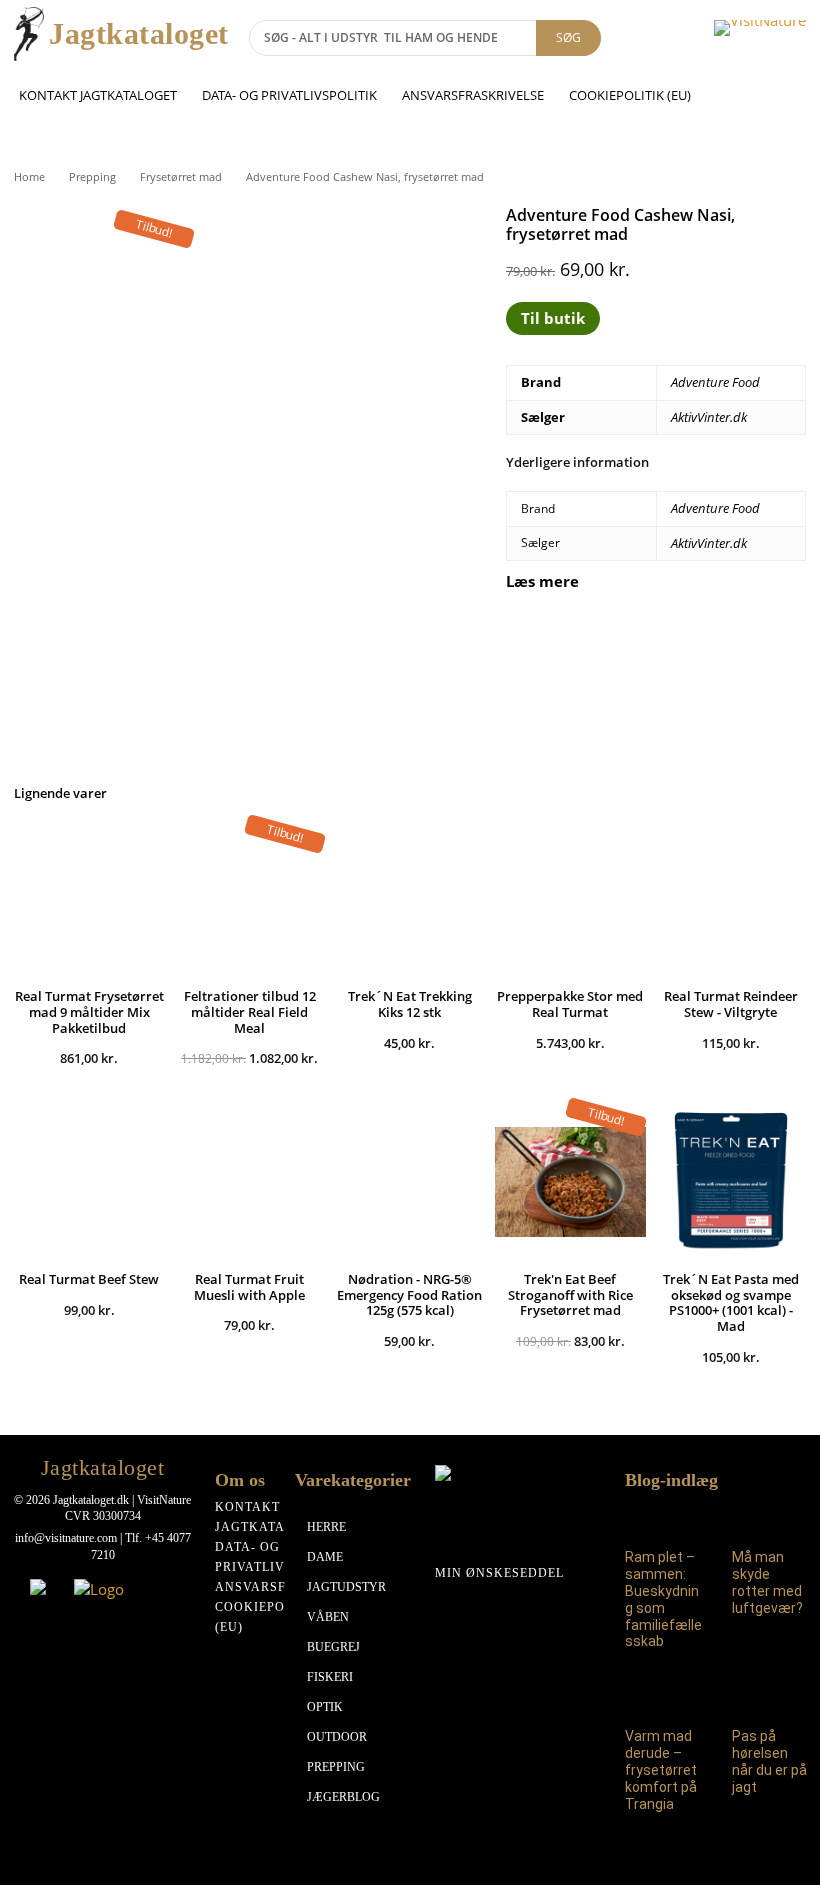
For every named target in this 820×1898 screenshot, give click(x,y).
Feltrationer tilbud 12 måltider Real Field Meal (250, 1011)
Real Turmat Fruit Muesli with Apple (249, 1287)
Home (29, 176)
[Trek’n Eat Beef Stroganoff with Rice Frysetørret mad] (570, 1182)
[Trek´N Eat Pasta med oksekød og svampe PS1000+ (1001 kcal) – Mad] (731, 1182)
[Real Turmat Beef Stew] (89, 1182)
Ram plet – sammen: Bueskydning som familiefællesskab (663, 1599)
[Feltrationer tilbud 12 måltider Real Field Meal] (249, 899)
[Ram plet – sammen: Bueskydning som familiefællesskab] (664, 1516)
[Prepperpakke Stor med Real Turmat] (570, 899)
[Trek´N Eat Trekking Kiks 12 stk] (410, 899)
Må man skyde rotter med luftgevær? (767, 1582)
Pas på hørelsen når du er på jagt (769, 1761)
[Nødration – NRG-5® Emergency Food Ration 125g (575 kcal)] (410, 1182)
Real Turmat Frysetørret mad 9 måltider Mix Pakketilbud (89, 1011)
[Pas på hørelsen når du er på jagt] (771, 1695)
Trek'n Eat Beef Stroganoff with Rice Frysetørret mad (570, 1294)
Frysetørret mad (181, 176)
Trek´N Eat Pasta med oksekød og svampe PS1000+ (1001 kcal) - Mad (731, 1302)
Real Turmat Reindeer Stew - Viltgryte (731, 1004)
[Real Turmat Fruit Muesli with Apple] (249, 1182)
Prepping (92, 176)
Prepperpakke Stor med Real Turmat (570, 1004)
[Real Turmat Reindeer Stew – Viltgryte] (731, 899)
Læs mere (542, 581)
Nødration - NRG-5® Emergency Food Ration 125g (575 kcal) (409, 1294)
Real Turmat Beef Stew (89, 1279)
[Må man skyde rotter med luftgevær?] (771, 1516)
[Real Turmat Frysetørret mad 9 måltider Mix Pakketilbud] (89, 899)
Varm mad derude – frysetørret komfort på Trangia (661, 1769)
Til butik (553, 318)
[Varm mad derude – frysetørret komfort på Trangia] (664, 1695)
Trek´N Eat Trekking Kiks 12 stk (410, 1004)
